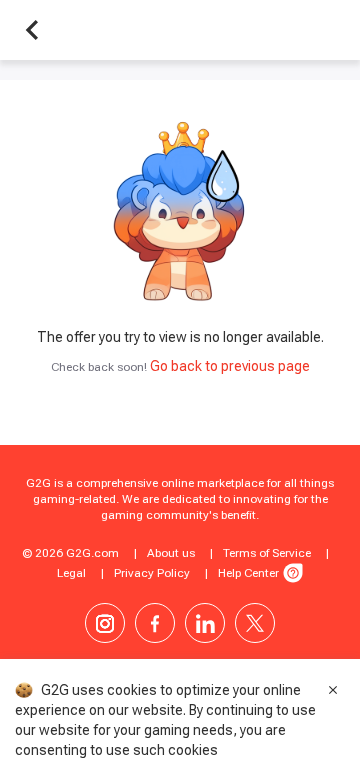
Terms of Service (267, 553)
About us (171, 553)
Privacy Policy (152, 573)
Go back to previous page (230, 366)
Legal (71, 573)
